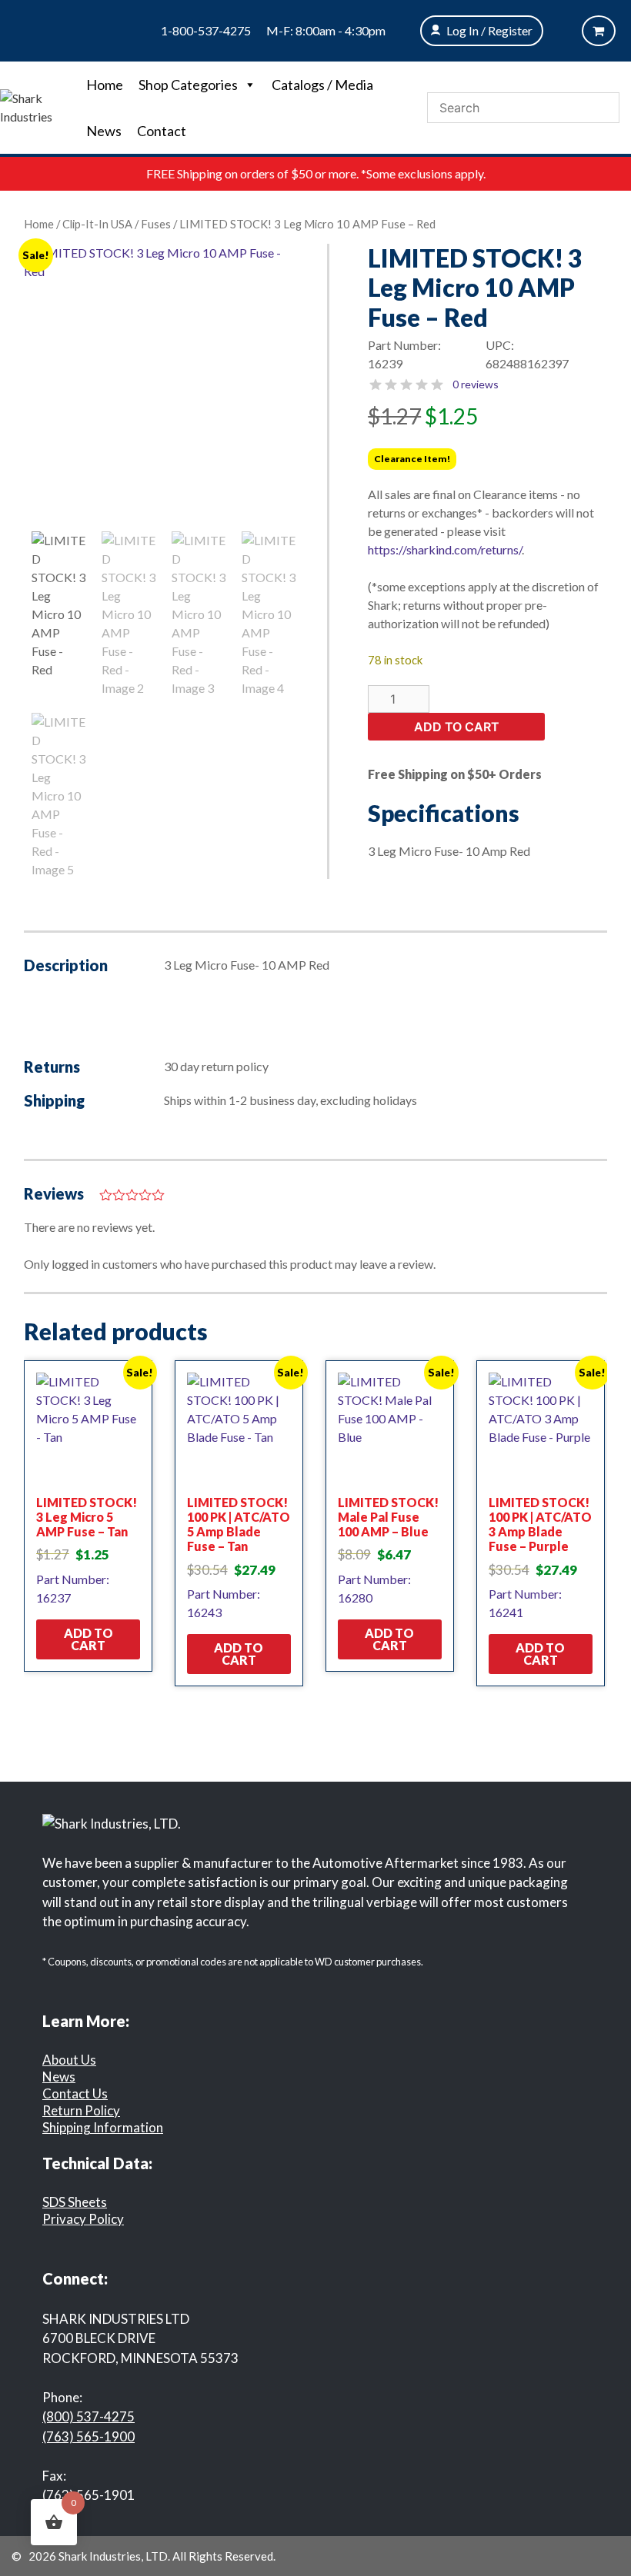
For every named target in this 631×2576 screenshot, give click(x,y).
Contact (162, 131)
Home (105, 85)
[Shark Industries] (39, 106)
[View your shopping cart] (599, 31)
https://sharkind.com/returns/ (445, 549)
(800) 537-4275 (88, 2416)
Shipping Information (103, 2127)
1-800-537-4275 (206, 30)
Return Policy (81, 2110)
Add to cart (457, 727)
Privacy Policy (83, 2219)
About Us (69, 2060)
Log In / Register (489, 30)
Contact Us (75, 2093)
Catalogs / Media (322, 85)
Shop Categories (188, 85)
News (104, 131)
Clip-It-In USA (97, 224)
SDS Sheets (75, 2202)
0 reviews (476, 384)
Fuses (156, 224)
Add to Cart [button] (88, 1639)
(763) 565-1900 (88, 2436)
